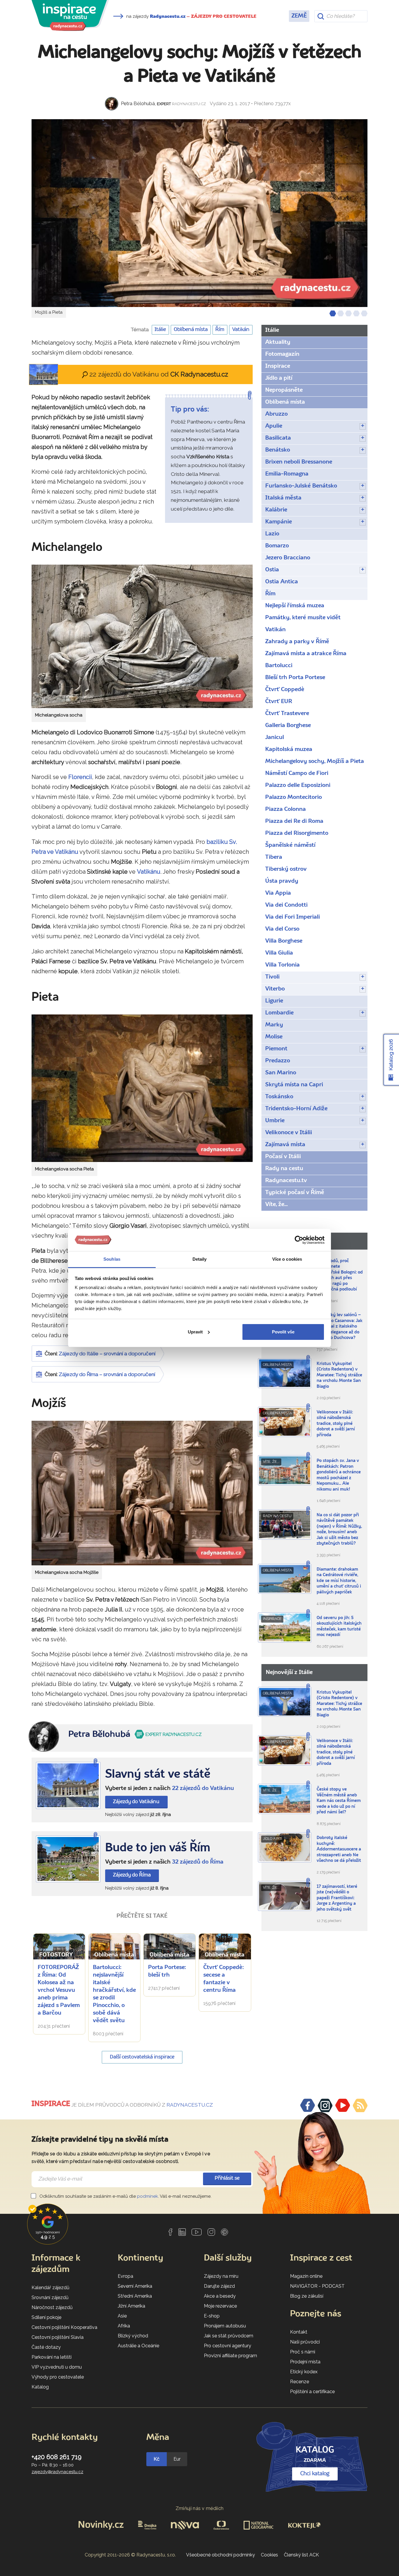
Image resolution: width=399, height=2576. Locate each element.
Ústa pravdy (282, 881)
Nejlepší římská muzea (295, 606)
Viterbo (275, 989)
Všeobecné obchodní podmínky (221, 2555)
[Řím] (68, 1859)
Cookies (269, 2555)
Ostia (272, 570)
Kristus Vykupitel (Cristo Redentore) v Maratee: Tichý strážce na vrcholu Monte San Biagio (339, 1375)
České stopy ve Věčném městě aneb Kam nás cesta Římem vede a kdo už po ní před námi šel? (339, 1801)
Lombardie (279, 1013)
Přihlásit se (227, 2178)
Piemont (276, 1049)
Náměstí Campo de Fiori (297, 773)
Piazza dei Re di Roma (294, 821)
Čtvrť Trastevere (287, 714)
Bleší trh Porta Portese (295, 678)
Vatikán (241, 330)
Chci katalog (315, 2474)
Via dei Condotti (286, 905)
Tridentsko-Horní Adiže (296, 1109)
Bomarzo (277, 546)
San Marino (281, 1073)
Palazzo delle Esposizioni (298, 785)
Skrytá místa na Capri (294, 1085)
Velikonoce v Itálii (289, 1133)
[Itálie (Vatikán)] (68, 1785)
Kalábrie (276, 510)
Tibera (274, 857)
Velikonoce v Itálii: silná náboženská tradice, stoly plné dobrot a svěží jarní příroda (336, 1424)
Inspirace (278, 366)
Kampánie (279, 522)
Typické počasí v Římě (295, 1193)
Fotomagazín (282, 354)
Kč (157, 2459)
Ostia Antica (282, 582)
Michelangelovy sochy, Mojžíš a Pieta (315, 761)
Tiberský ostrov (286, 869)
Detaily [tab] (200, 1259)
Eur (177, 2459)
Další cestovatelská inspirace (142, 2057)
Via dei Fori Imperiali (293, 917)
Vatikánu (149, 872)
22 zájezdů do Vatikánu (203, 1789)
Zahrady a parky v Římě (297, 642)
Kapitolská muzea (289, 750)
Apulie (274, 426)
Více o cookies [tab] (287, 1259)
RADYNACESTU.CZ (190, 2105)
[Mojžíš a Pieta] (199, 213)
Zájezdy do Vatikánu (136, 1802)
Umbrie (275, 1121)
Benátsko (278, 450)
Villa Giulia (279, 953)
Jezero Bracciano (288, 558)
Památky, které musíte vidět (303, 618)
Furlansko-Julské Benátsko (301, 486)
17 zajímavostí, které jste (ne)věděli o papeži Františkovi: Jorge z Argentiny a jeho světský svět (337, 1898)
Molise (274, 1037)
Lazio (272, 534)
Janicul (275, 738)
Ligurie (274, 1001)
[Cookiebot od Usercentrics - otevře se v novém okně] (299, 1240)
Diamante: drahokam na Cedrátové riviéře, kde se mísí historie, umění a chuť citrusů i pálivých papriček (339, 1581)
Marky (274, 1025)
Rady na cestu (284, 1169)
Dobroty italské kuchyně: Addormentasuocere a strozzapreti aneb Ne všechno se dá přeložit (339, 1849)
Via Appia (278, 893)
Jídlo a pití (279, 378)
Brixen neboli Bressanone (299, 462)
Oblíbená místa (191, 330)
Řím (220, 330)
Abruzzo (276, 414)
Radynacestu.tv (286, 1181)
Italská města (283, 498)
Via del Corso (282, 929)
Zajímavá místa (285, 1145)
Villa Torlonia (282, 965)
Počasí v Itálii (283, 1157)
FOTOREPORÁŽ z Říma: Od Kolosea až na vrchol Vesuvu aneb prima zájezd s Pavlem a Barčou (59, 1990)
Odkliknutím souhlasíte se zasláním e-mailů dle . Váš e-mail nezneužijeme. (125, 2196)
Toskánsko (279, 1097)
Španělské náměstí (290, 845)
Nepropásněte (284, 390)
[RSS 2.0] (360, 2105)
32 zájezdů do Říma (198, 1862)
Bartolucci (279, 666)
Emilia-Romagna (287, 474)
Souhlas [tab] (112, 1259)
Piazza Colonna (286, 809)
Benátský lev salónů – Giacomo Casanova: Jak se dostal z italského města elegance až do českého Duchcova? (340, 1327)
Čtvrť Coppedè (285, 690)
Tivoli (272, 977)
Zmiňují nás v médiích (200, 2508)
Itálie (160, 330)
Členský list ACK (301, 2555)
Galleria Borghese (288, 726)
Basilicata (278, 438)
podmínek (148, 2196)
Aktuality (278, 342)
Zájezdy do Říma (132, 1875)
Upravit (195, 1332)
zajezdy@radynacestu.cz (57, 2472)
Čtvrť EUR (279, 702)
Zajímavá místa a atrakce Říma (306, 654)
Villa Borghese (284, 941)
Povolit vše (283, 1332)
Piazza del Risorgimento (297, 833)
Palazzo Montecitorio (294, 797)
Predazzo (278, 1061)
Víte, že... (276, 1205)
